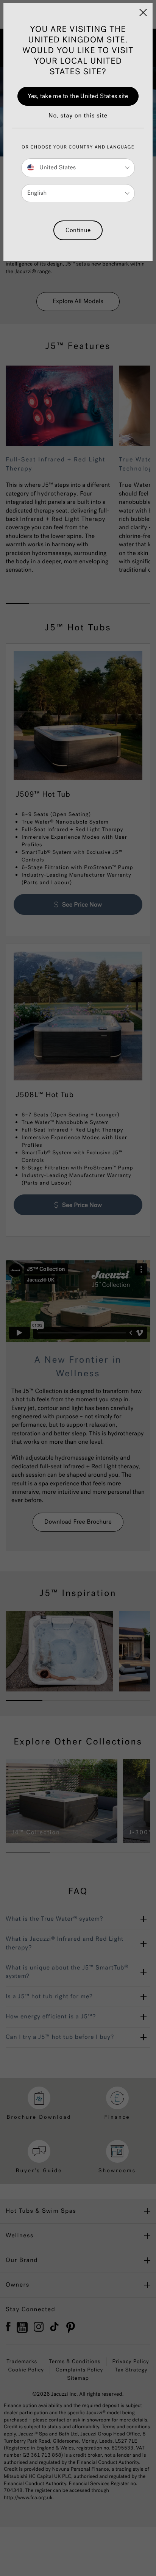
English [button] (37, 193)
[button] (78, 120)
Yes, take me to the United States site (78, 96)
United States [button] (57, 168)
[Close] (143, 13)
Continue (78, 230)
